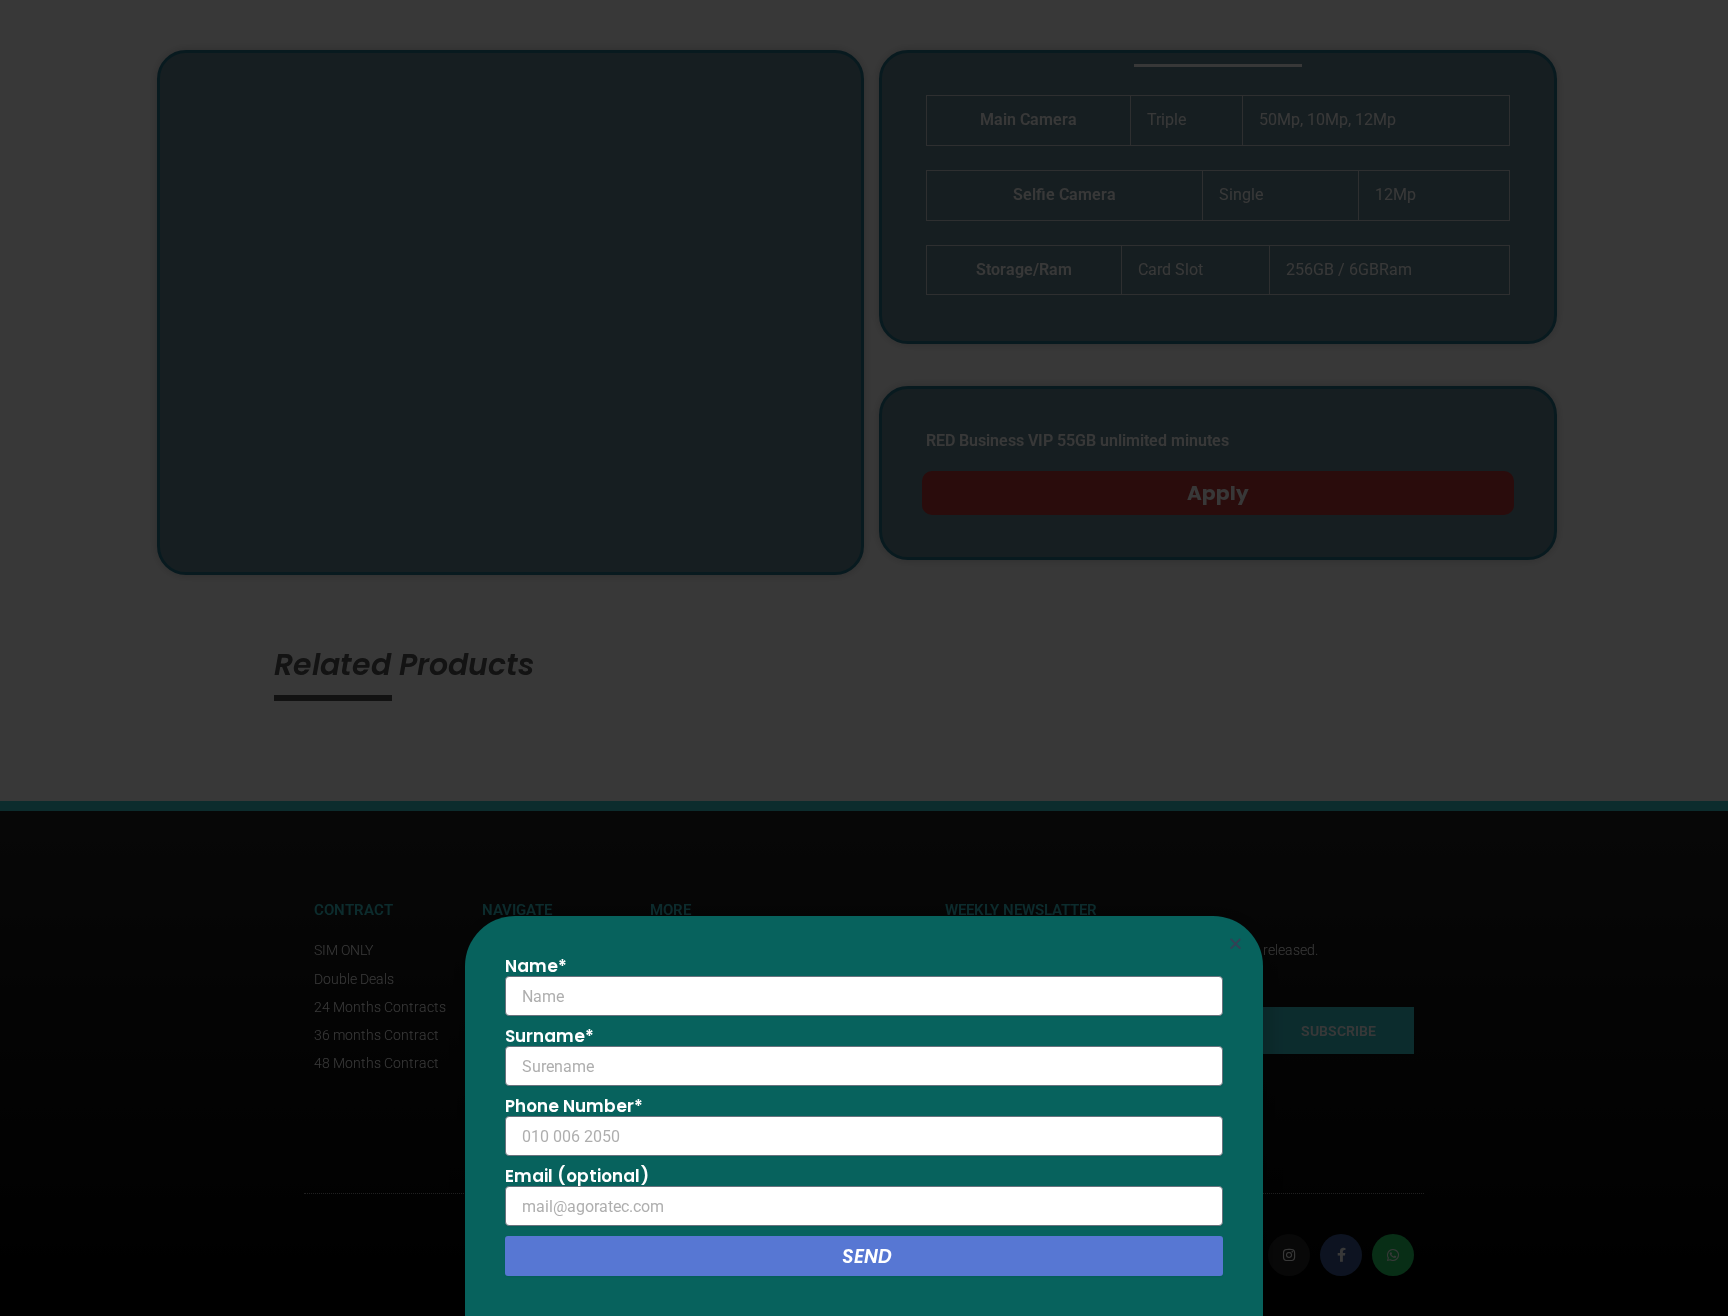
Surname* (549, 1036)
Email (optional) (577, 1176)
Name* (536, 966)
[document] (864, 658)
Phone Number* (574, 1106)
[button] (1235, 943)
